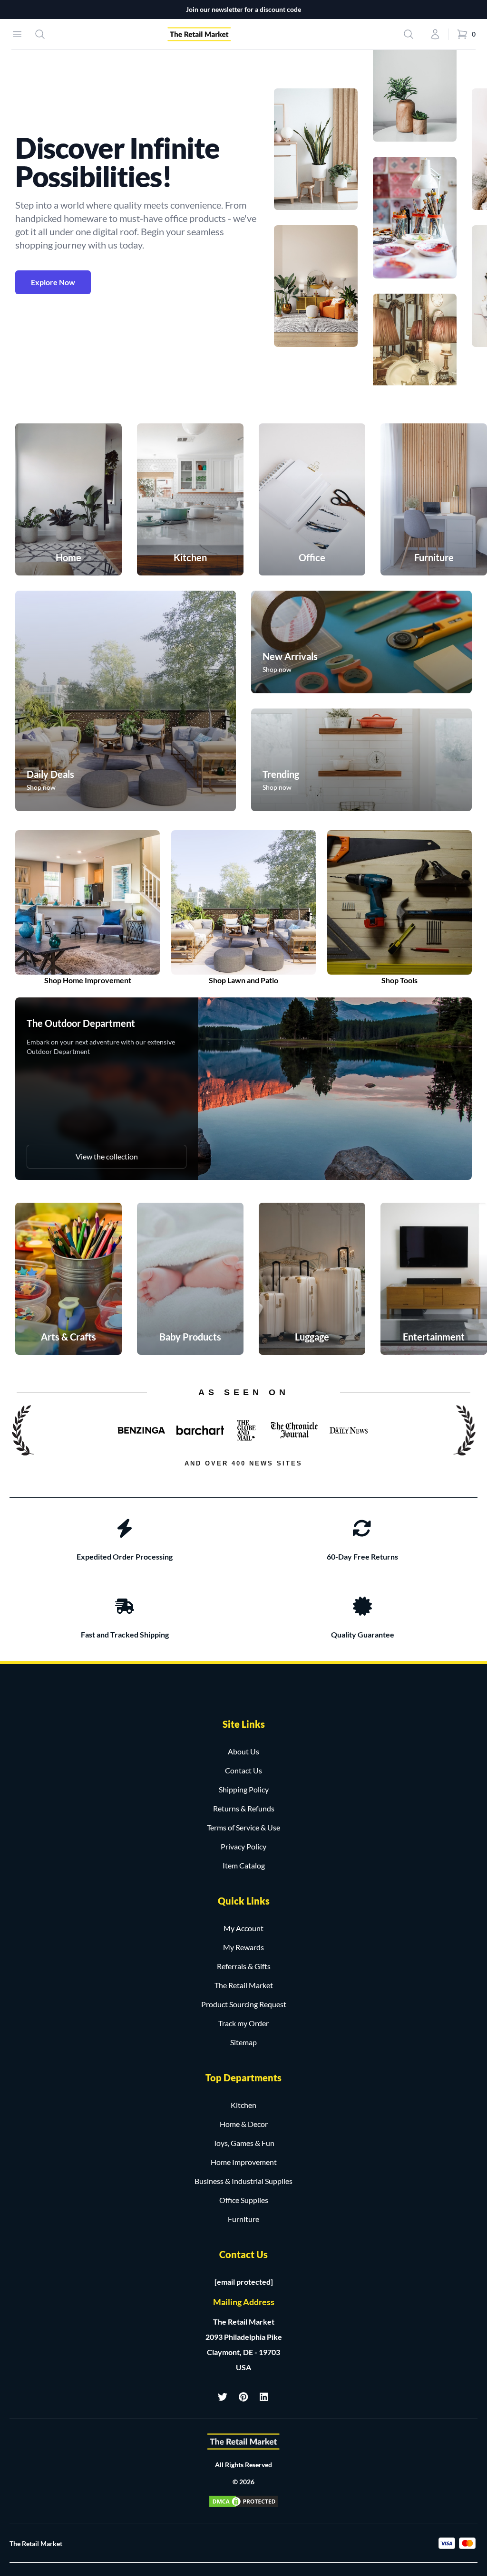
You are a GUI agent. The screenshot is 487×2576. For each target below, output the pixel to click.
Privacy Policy (243, 1846)
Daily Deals (50, 774)
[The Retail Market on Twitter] (223, 2397)
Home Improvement (244, 2162)
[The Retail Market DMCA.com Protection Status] (243, 2501)
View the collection (107, 1156)
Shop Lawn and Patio (243, 980)
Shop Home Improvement (88, 980)
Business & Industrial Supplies (243, 2181)
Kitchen (243, 2105)
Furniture (243, 2219)
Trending (281, 774)
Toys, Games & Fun (244, 2143)
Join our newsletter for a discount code (243, 9)
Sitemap (243, 2042)
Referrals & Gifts (244, 1966)
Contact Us (243, 1770)
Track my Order (243, 2023)
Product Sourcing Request (244, 2004)
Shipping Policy (244, 1789)
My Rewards (243, 1947)
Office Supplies (244, 2200)
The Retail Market (244, 1985)
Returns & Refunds (244, 1808)
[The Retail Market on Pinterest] (243, 2397)
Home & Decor (244, 2124)
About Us (243, 1751)
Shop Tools (399, 980)
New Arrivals (290, 656)
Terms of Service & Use (243, 1827)
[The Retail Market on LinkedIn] (264, 2397)
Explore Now (53, 282)
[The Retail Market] (243, 2442)
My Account (243, 1928)
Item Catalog (244, 1865)
